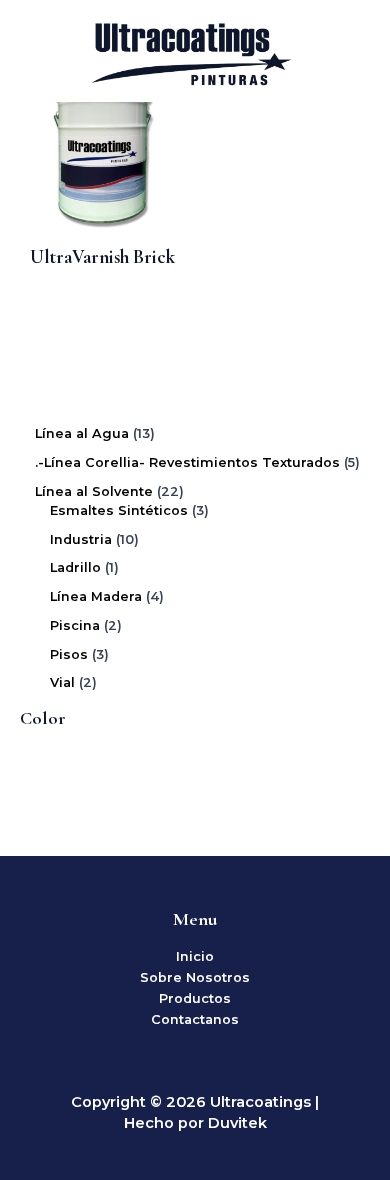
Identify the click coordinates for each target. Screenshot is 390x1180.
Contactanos (195, 1019)
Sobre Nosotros (195, 977)
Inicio (195, 956)
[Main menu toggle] (350, 51)
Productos (195, 998)
